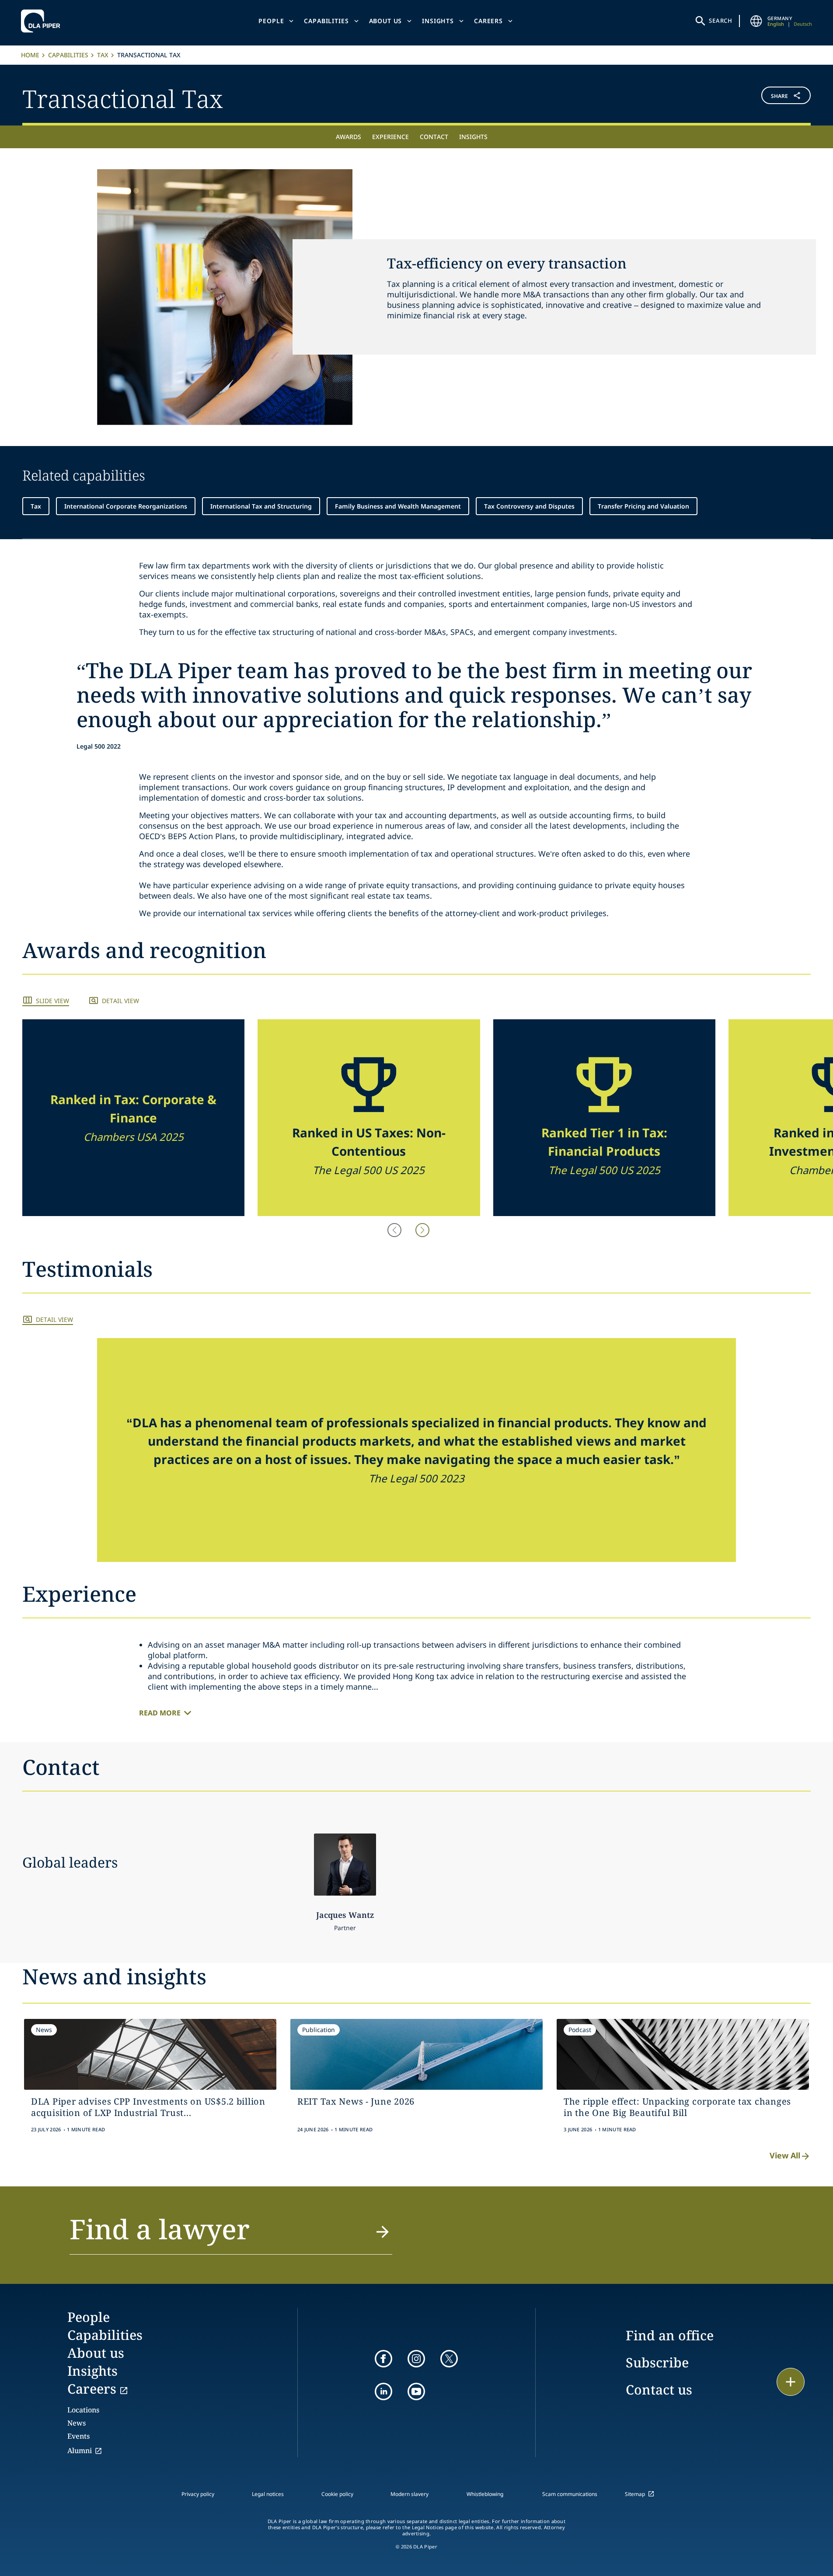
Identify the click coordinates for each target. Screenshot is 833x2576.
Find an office (670, 2335)
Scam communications (570, 2494)
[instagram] (416, 2359)
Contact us (659, 2390)
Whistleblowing (485, 2494)
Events (78, 2436)
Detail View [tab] (120, 1001)
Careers (488, 21)
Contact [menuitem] (434, 137)
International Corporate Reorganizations (126, 506)
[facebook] (383, 2359)
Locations (83, 2410)
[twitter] (449, 2359)
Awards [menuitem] (349, 137)
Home (30, 55)
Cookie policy (337, 2494)
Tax (103, 55)
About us (386, 21)
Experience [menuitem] (390, 137)
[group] (133, 1118)
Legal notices (268, 2494)
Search (721, 21)
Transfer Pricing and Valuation (643, 506)
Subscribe (657, 2362)
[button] (745, 97)
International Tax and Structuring (261, 506)
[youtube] (416, 2391)
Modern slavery (410, 2494)
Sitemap (635, 2494)
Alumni (80, 2451)
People (271, 21)
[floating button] (791, 2382)
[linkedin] (383, 2391)
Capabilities (326, 21)
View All (785, 2155)
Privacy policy (198, 2494)
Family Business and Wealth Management (398, 506)
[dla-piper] (43, 21)
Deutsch (803, 24)
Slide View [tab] (52, 1001)
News (77, 2423)
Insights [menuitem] (473, 137)
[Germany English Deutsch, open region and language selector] (756, 21)
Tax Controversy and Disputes (529, 506)
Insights (438, 21)
